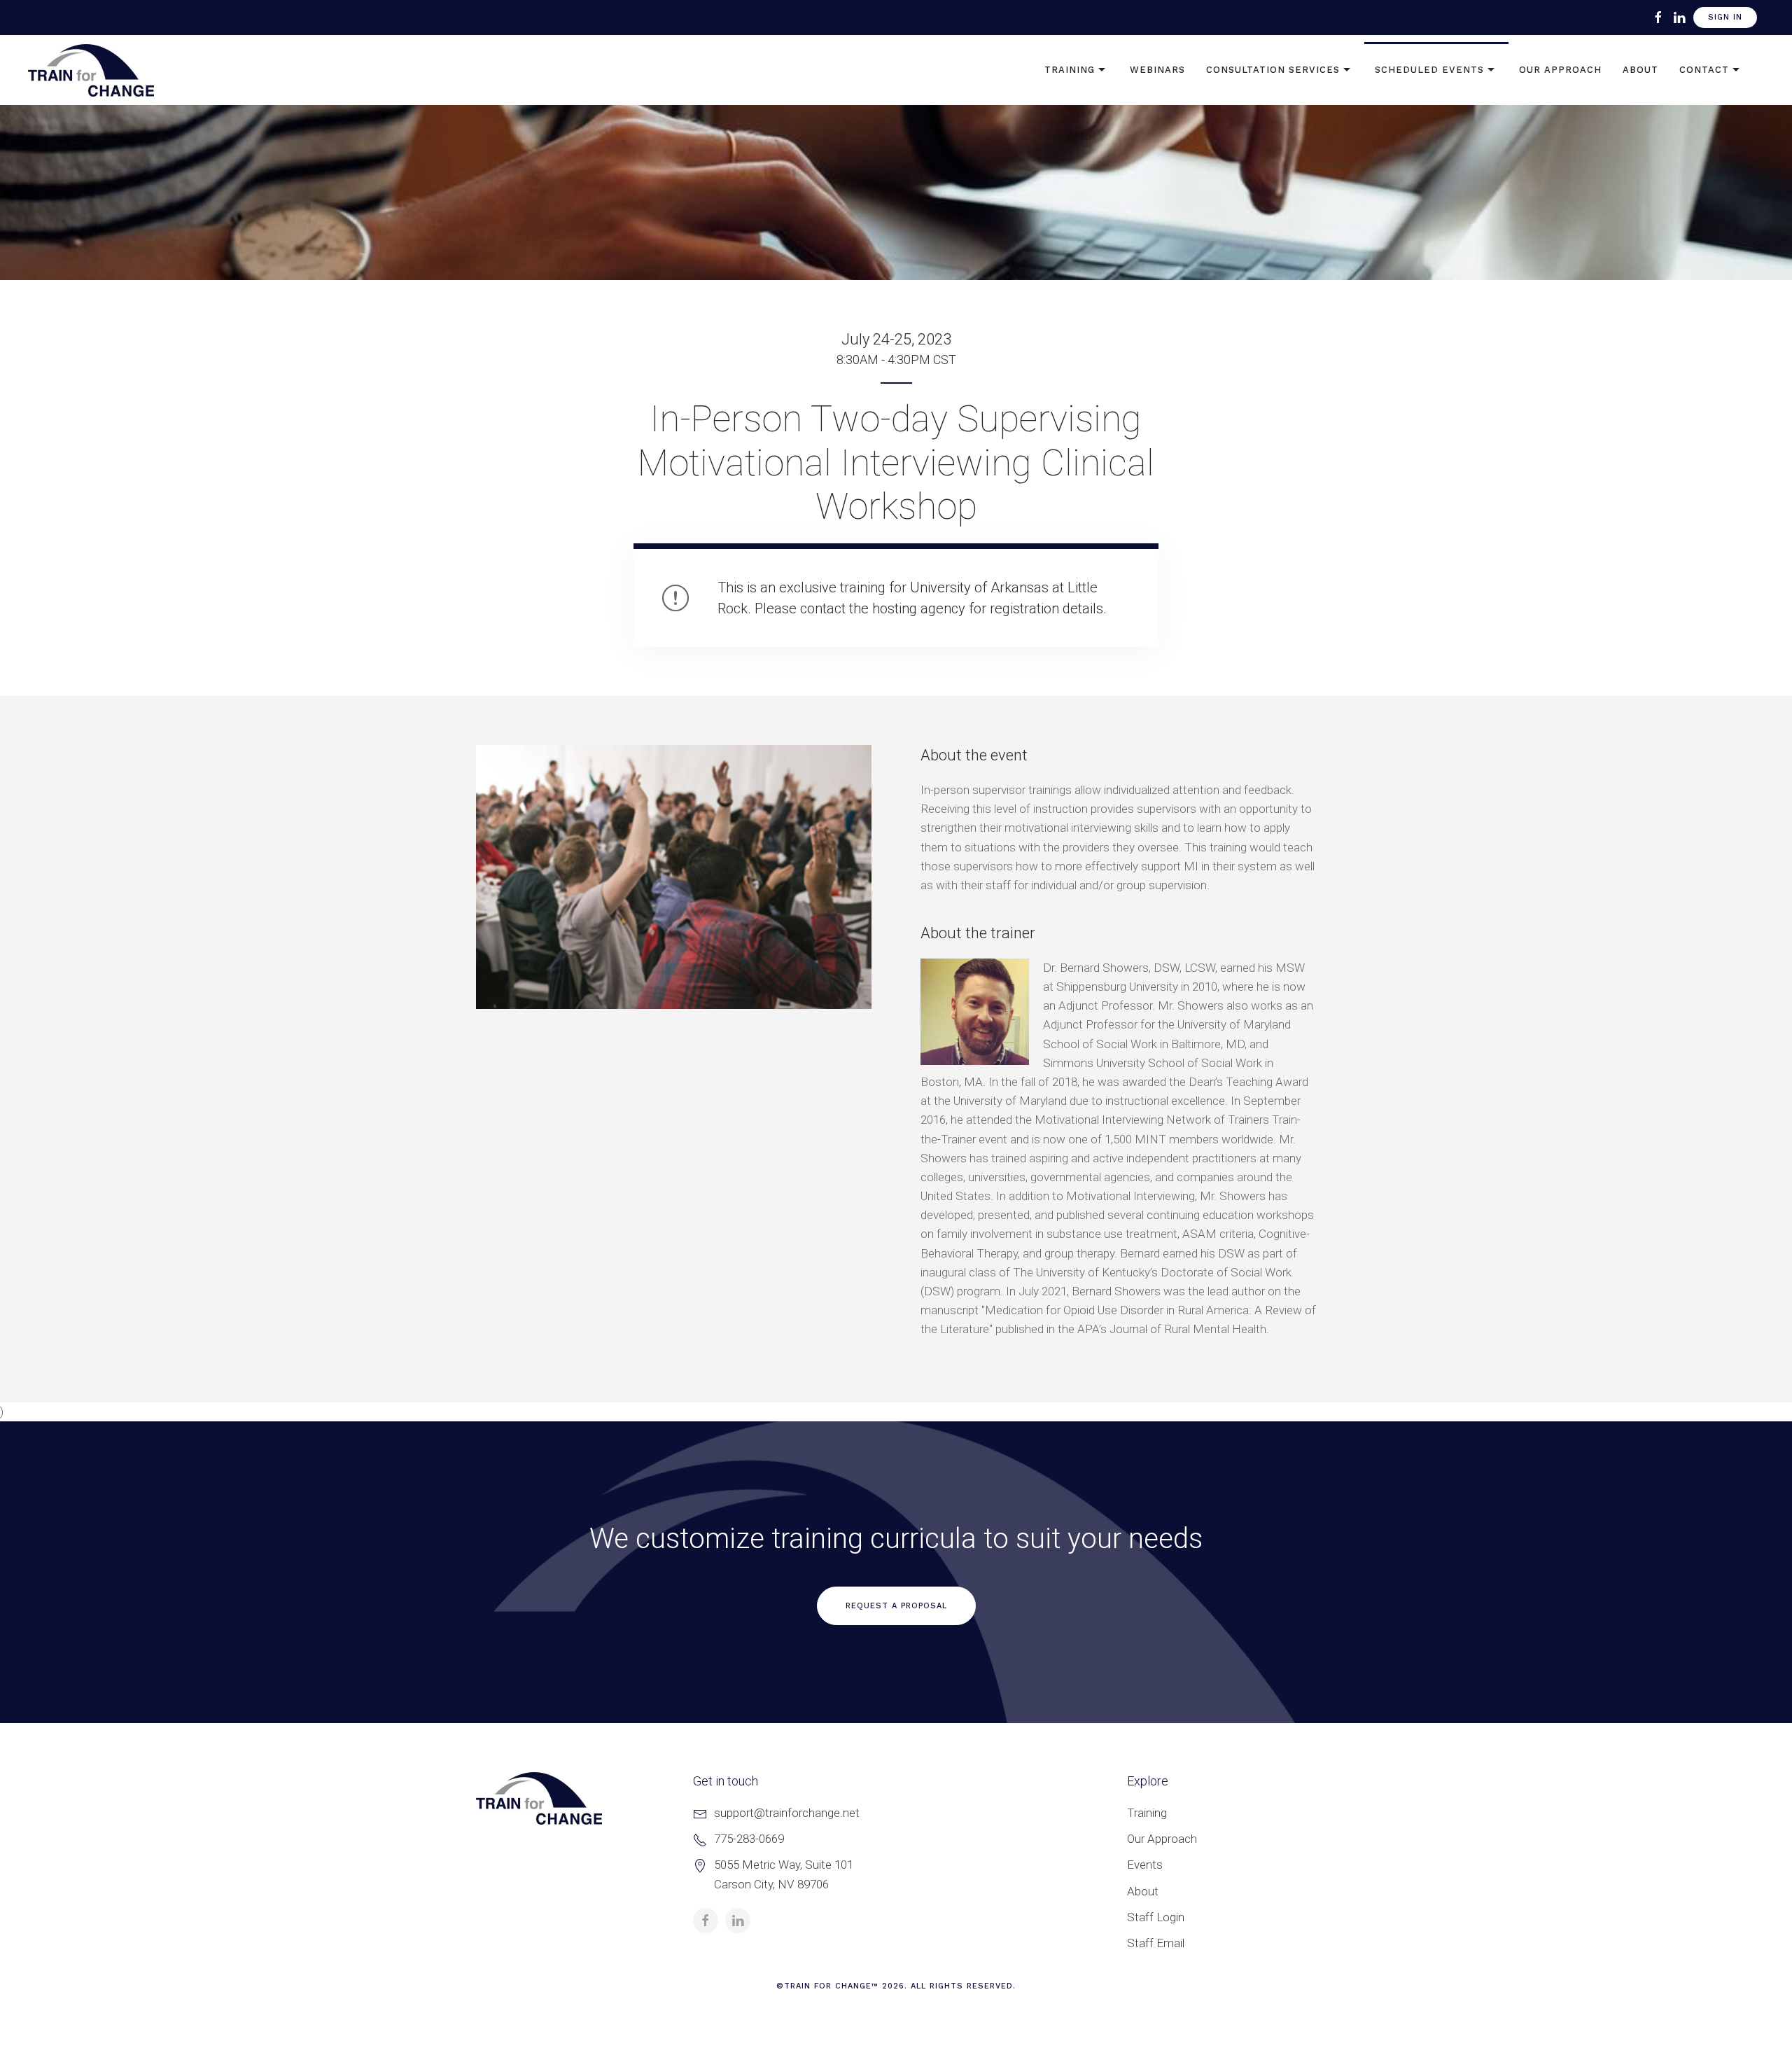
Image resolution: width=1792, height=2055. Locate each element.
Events (1145, 1865)
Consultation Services (1273, 70)
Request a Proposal (896, 1606)
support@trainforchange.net (787, 1813)
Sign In (1725, 17)
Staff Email (1156, 1943)
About (1640, 70)
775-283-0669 (749, 1839)
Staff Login (1156, 1917)
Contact (1704, 70)
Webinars (1157, 70)
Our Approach (1560, 70)
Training (1070, 70)
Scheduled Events (1429, 70)
